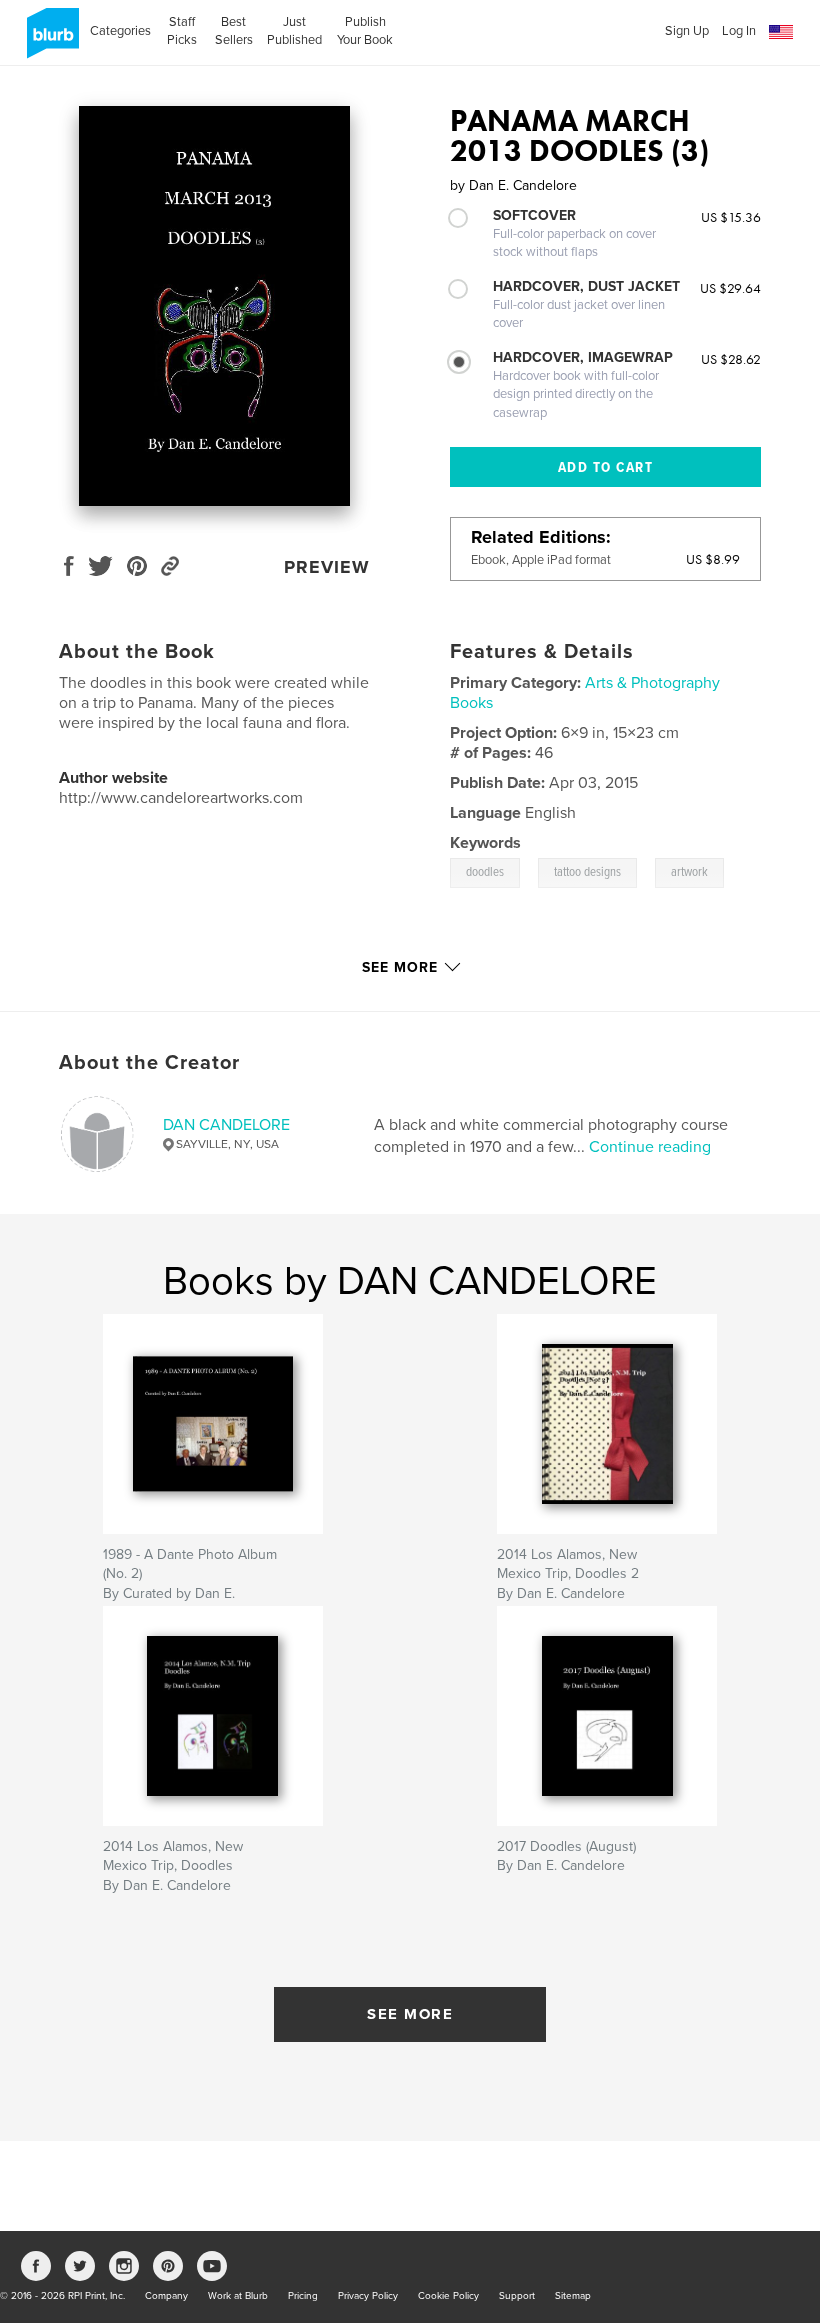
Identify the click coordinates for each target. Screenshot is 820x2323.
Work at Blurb (238, 2296)
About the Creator (149, 1063)
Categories (120, 31)
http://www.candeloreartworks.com (181, 798)
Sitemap (573, 2296)
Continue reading (650, 1147)
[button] (781, 32)
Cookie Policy (448, 2296)
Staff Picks (182, 31)
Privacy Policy (368, 2296)
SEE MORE (410, 2014)
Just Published (294, 31)
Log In (739, 31)
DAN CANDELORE (226, 1125)
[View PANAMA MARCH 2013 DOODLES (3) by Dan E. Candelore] (214, 306)
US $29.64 (730, 288)
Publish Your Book (365, 31)
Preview (327, 567)
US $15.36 (731, 217)
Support (517, 2296)
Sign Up (687, 31)
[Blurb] (49, 41)
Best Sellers (234, 31)
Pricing (303, 2296)
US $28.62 (731, 359)
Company (166, 2296)
